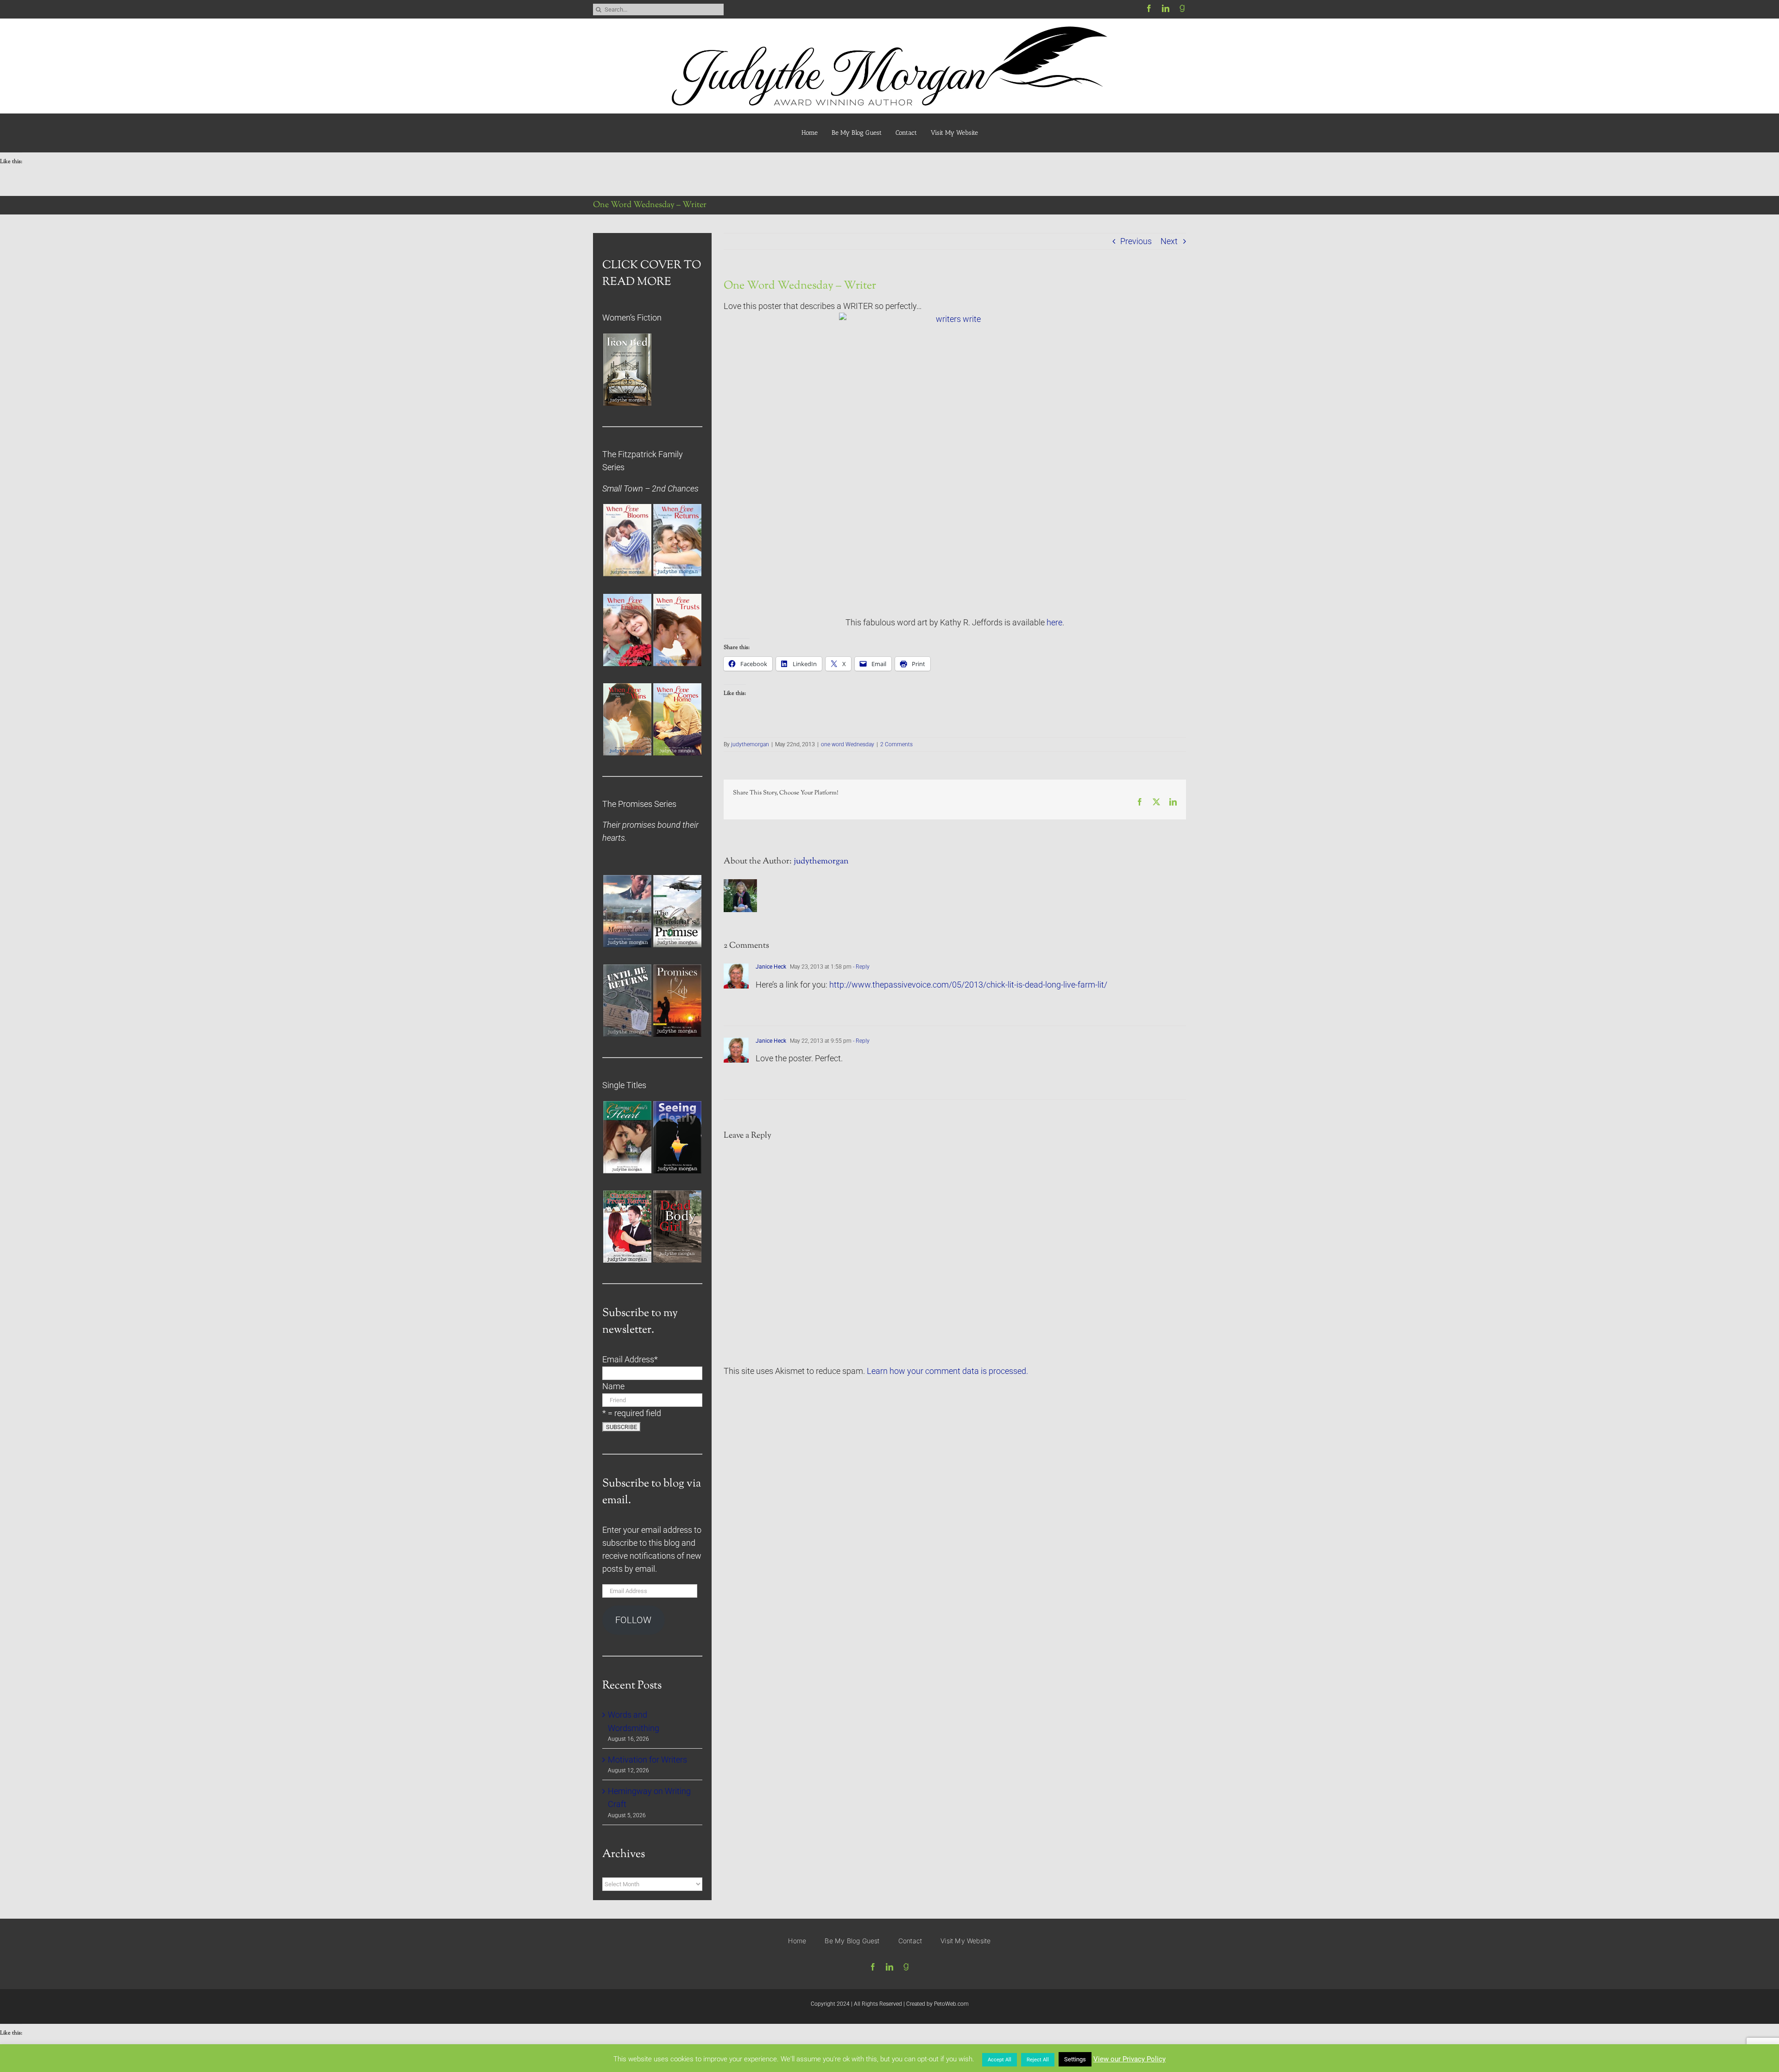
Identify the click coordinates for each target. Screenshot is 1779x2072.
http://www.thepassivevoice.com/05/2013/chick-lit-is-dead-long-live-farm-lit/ (968, 985)
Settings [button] (1075, 2059)
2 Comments (896, 744)
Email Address (630, 1360)
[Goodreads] (1182, 8)
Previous (1136, 241)
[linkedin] (1166, 8)
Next (1169, 241)
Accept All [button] (1000, 2060)
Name (613, 1386)
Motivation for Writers (647, 1760)
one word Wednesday (848, 744)
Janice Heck (771, 967)
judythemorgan (750, 744)
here (1054, 623)
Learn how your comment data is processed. (947, 1371)
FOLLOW (633, 1620)
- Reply (861, 967)
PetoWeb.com (951, 2004)
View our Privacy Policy (1129, 2059)
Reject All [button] (1038, 2060)
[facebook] (1149, 8)
